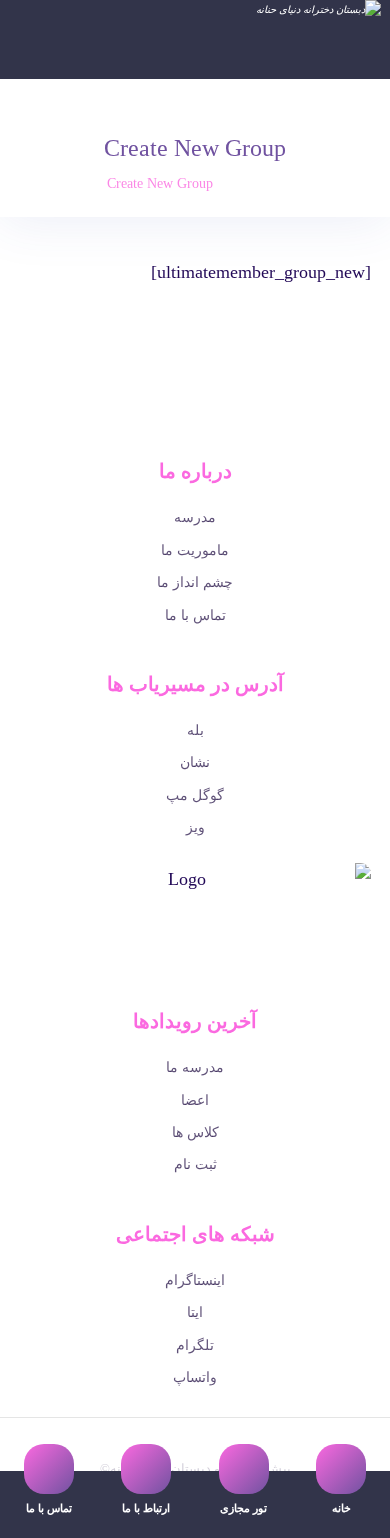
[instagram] (153, 973)
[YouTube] (181, 973)
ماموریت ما (195, 550)
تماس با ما (195, 615)
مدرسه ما (195, 1067)
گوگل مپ (195, 795)
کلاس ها (195, 1132)
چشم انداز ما (195, 582)
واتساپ (195, 1377)
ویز (195, 827)
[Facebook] (237, 973)
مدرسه (195, 517)
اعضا (195, 1100)
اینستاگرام (195, 1280)
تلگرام (195, 1345)
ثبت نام (195, 1164)
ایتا (195, 1312)
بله (195, 730)
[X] (209, 973)
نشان (195, 762)
